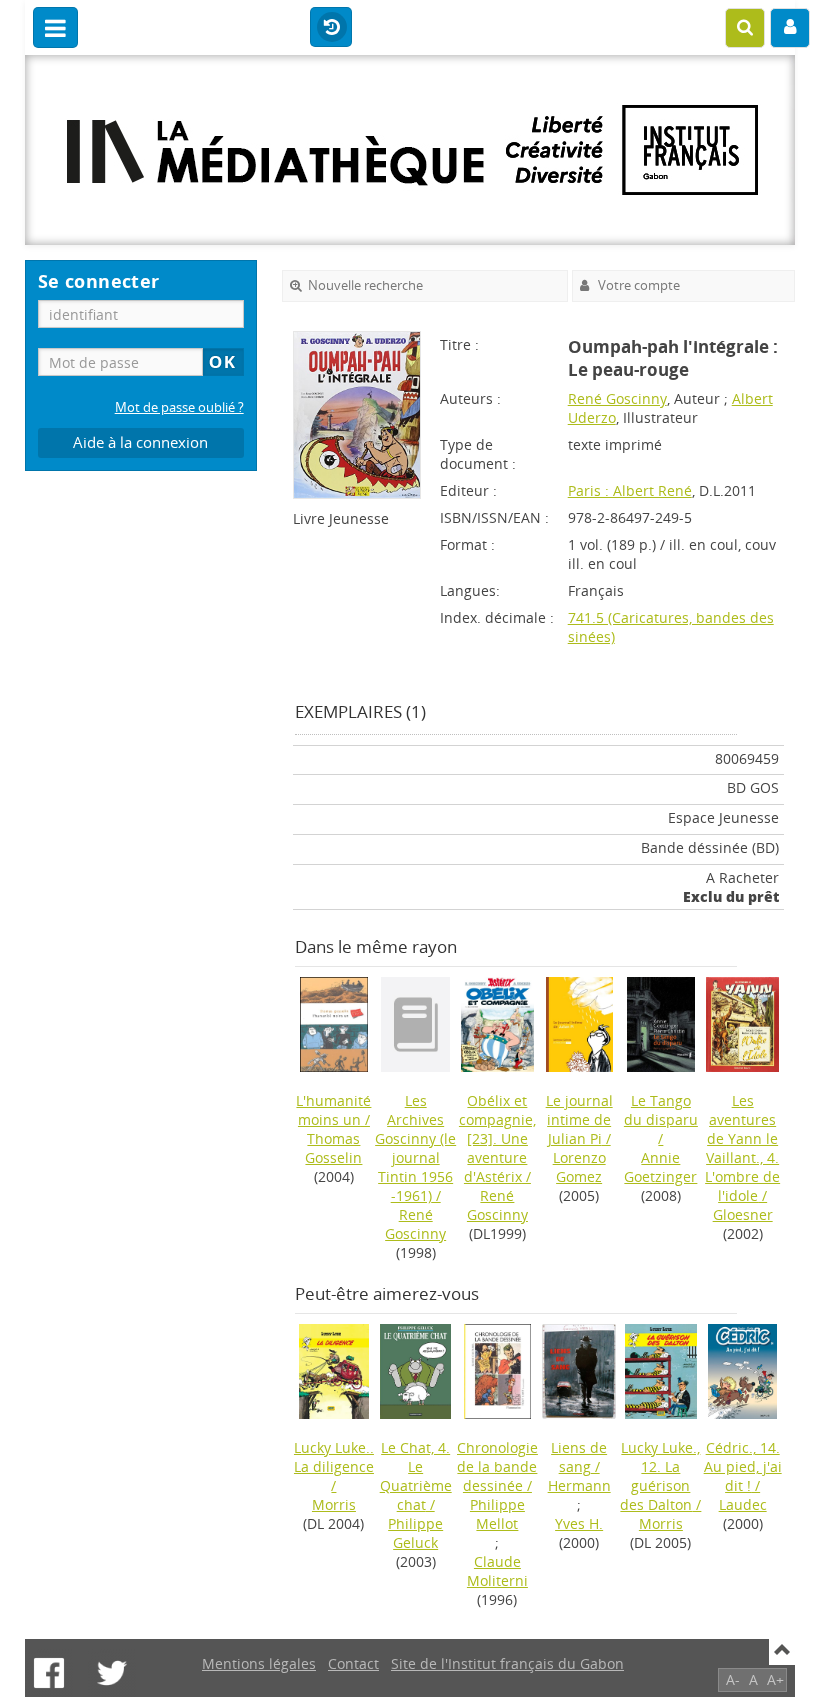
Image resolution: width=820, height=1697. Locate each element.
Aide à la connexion (140, 442)
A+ (775, 1679)
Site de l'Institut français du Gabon (507, 1663)
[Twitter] (112, 1673)
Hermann (579, 1485)
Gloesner (743, 1214)
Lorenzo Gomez (579, 1167)
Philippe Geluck (415, 1533)
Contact (353, 1663)
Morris (334, 1504)
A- (733, 1679)
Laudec (743, 1504)
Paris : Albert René (630, 490)
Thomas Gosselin (333, 1148)
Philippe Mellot (497, 1514)
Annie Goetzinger (660, 1167)
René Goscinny (617, 398)
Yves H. (579, 1523)
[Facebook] (49, 1673)
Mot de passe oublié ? (179, 407)
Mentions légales (259, 1663)
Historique (331, 28)
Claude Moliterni (497, 1571)
